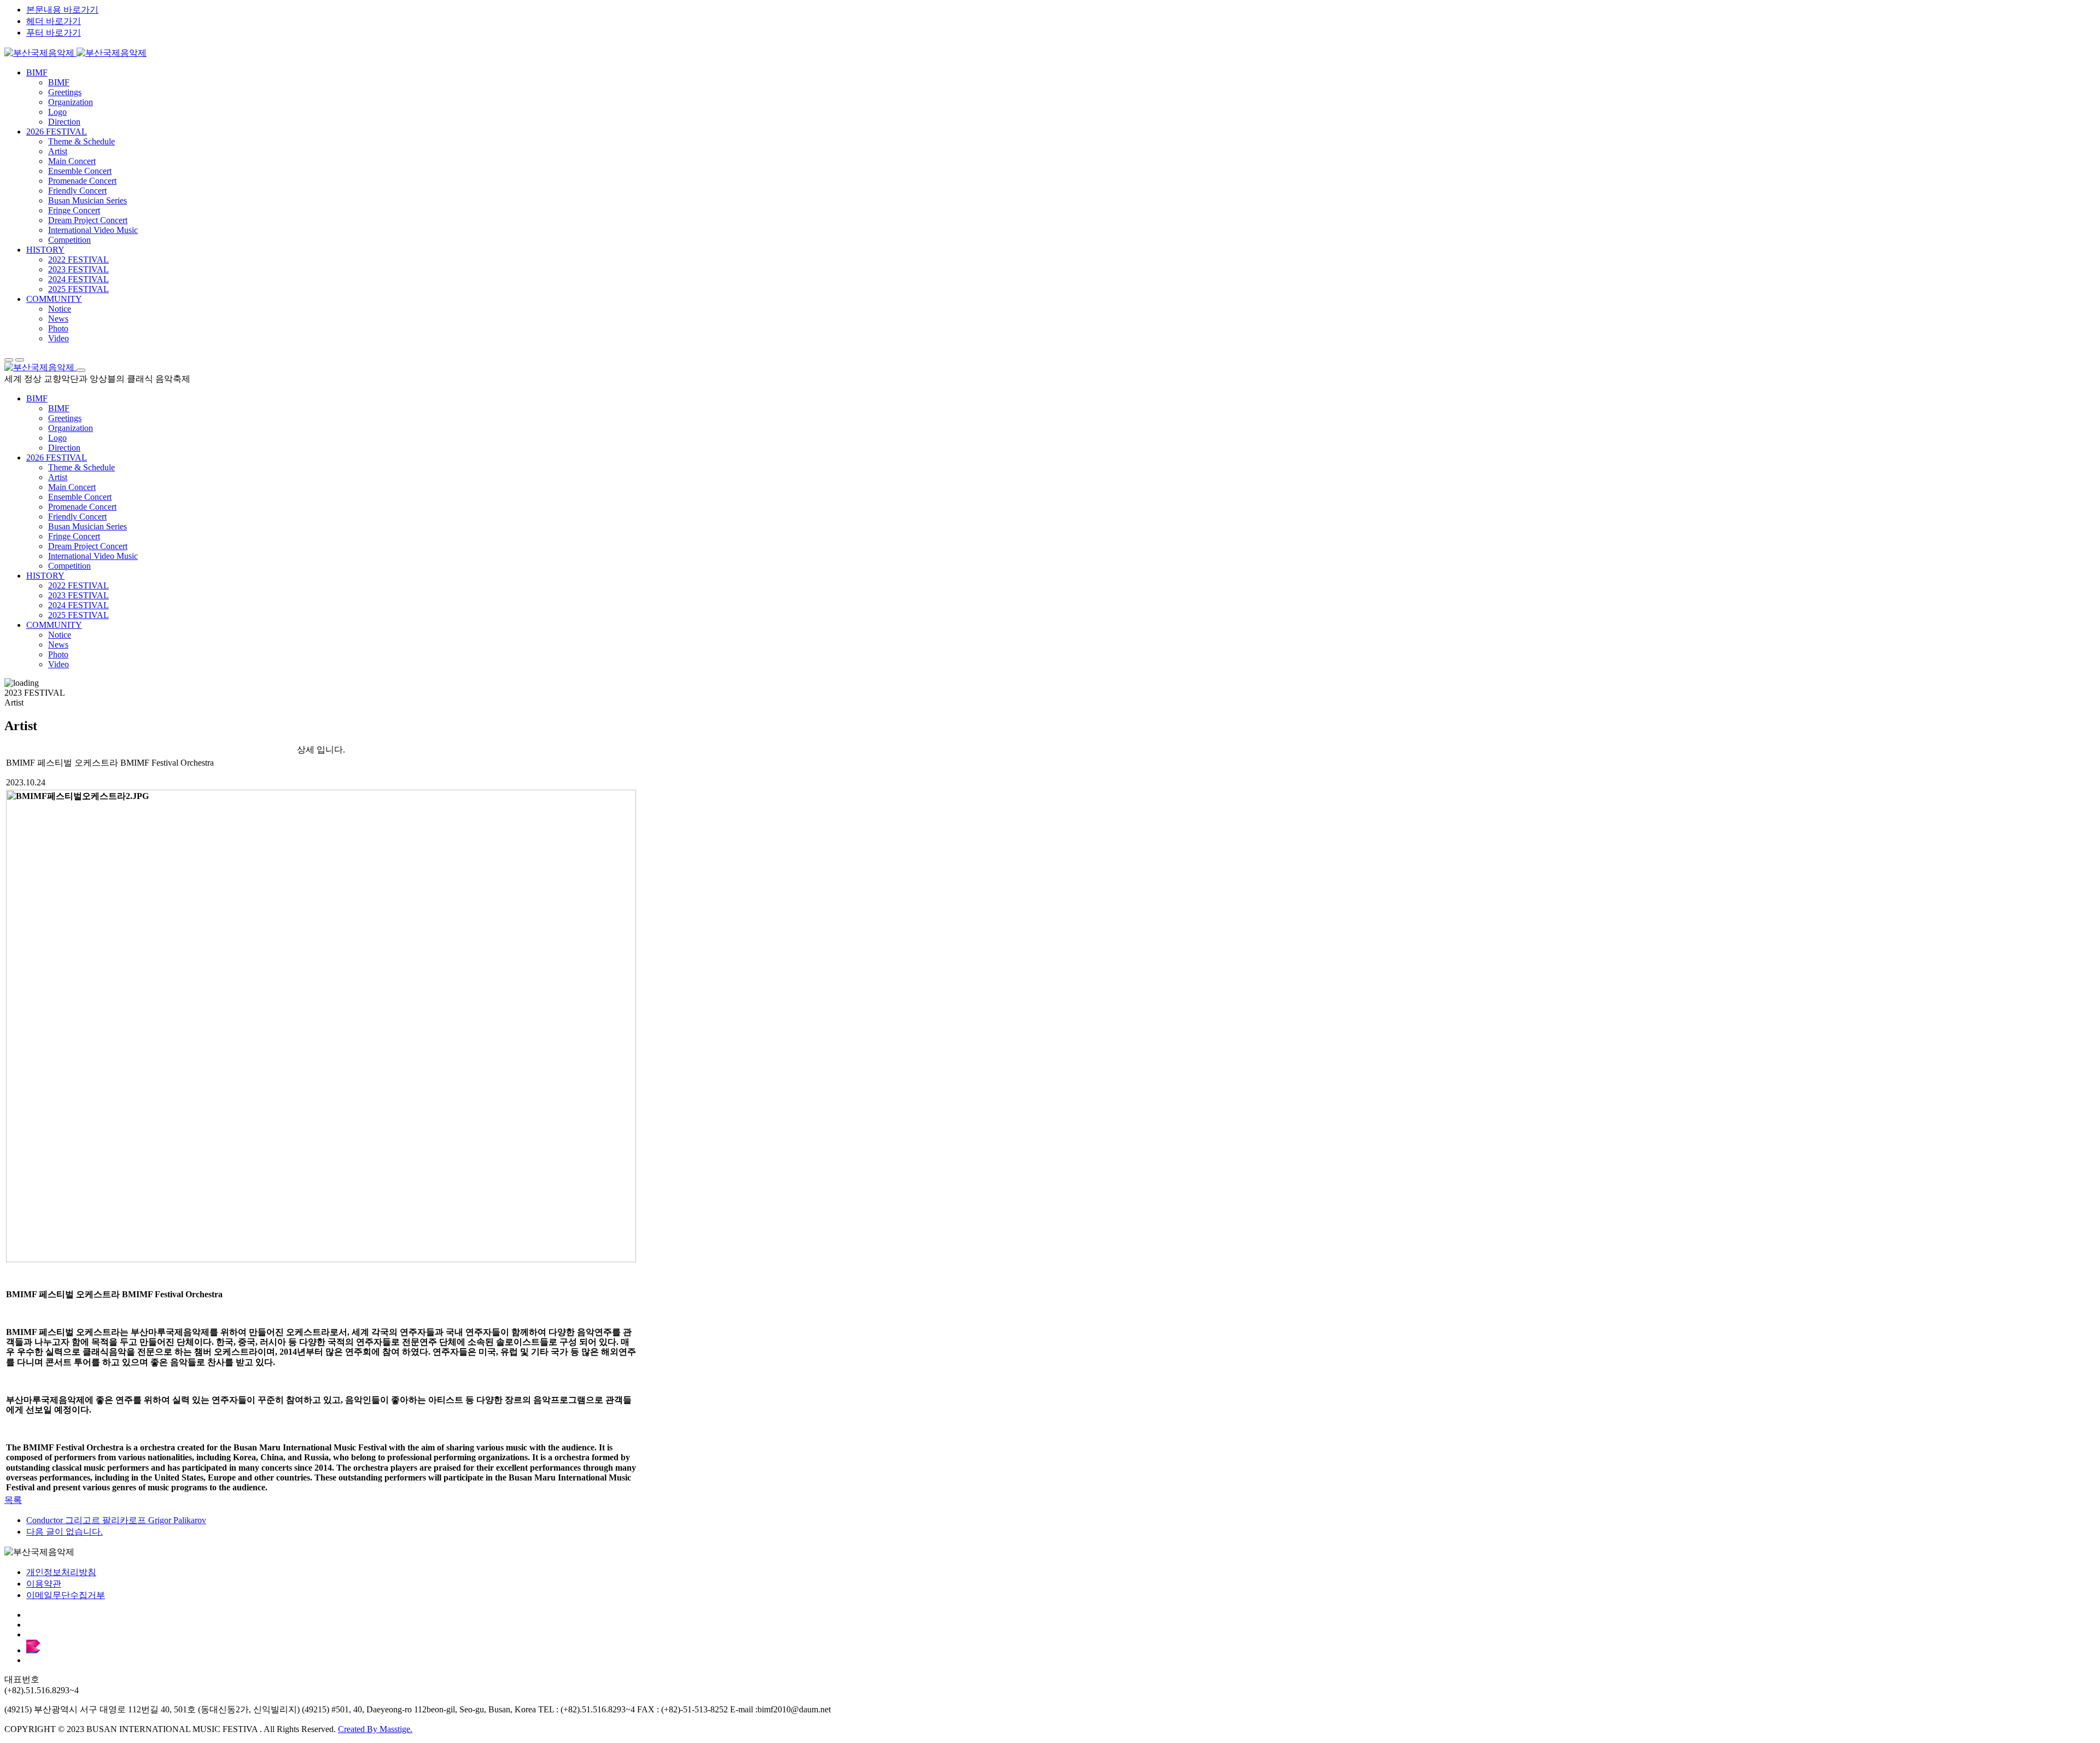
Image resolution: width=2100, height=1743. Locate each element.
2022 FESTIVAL (78, 260)
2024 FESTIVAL (78, 279)
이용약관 (44, 1584)
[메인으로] (75, 53)
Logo (57, 112)
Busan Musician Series (87, 200)
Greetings (65, 92)
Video (59, 338)
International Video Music (93, 230)
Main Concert (72, 161)
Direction (64, 122)
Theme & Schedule (81, 141)
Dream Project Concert (88, 220)
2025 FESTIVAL (78, 289)
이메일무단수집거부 (66, 1595)
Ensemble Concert (80, 171)
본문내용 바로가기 (62, 10)
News (58, 319)
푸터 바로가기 (54, 33)
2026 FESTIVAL (57, 132)
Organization (71, 102)
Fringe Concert (74, 210)
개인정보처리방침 (61, 1572)
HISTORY (45, 250)
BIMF (37, 72)
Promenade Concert (82, 181)
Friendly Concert (77, 191)
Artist (58, 151)
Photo (58, 328)
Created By (375, 1729)
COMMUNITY (54, 299)
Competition (69, 240)
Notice (60, 309)
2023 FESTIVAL (78, 269)
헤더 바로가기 (54, 21)
